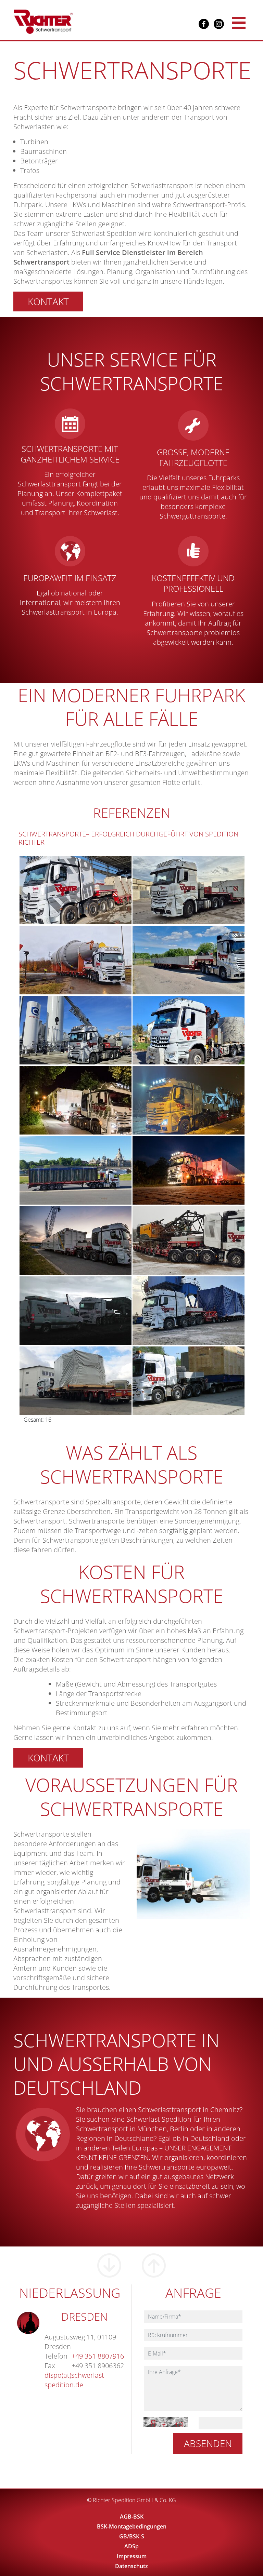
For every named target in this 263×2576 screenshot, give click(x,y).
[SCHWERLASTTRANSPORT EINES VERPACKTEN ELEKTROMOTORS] (88, 1380)
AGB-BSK (132, 2517)
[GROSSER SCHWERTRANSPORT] (88, 960)
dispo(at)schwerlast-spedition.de (75, 2380)
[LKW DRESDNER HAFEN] (88, 1240)
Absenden (208, 2443)
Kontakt (48, 301)
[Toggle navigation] (239, 22)
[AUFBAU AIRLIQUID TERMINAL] (88, 1030)
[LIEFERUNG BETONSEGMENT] (88, 889)
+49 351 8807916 (98, 2356)
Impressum (132, 2556)
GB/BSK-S (132, 2536)
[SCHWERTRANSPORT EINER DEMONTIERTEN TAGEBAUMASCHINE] (88, 1310)
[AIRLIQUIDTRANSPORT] (88, 1100)
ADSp (131, 2546)
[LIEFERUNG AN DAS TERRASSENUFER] (88, 1170)
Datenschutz (131, 2566)
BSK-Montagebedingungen (132, 2526)
